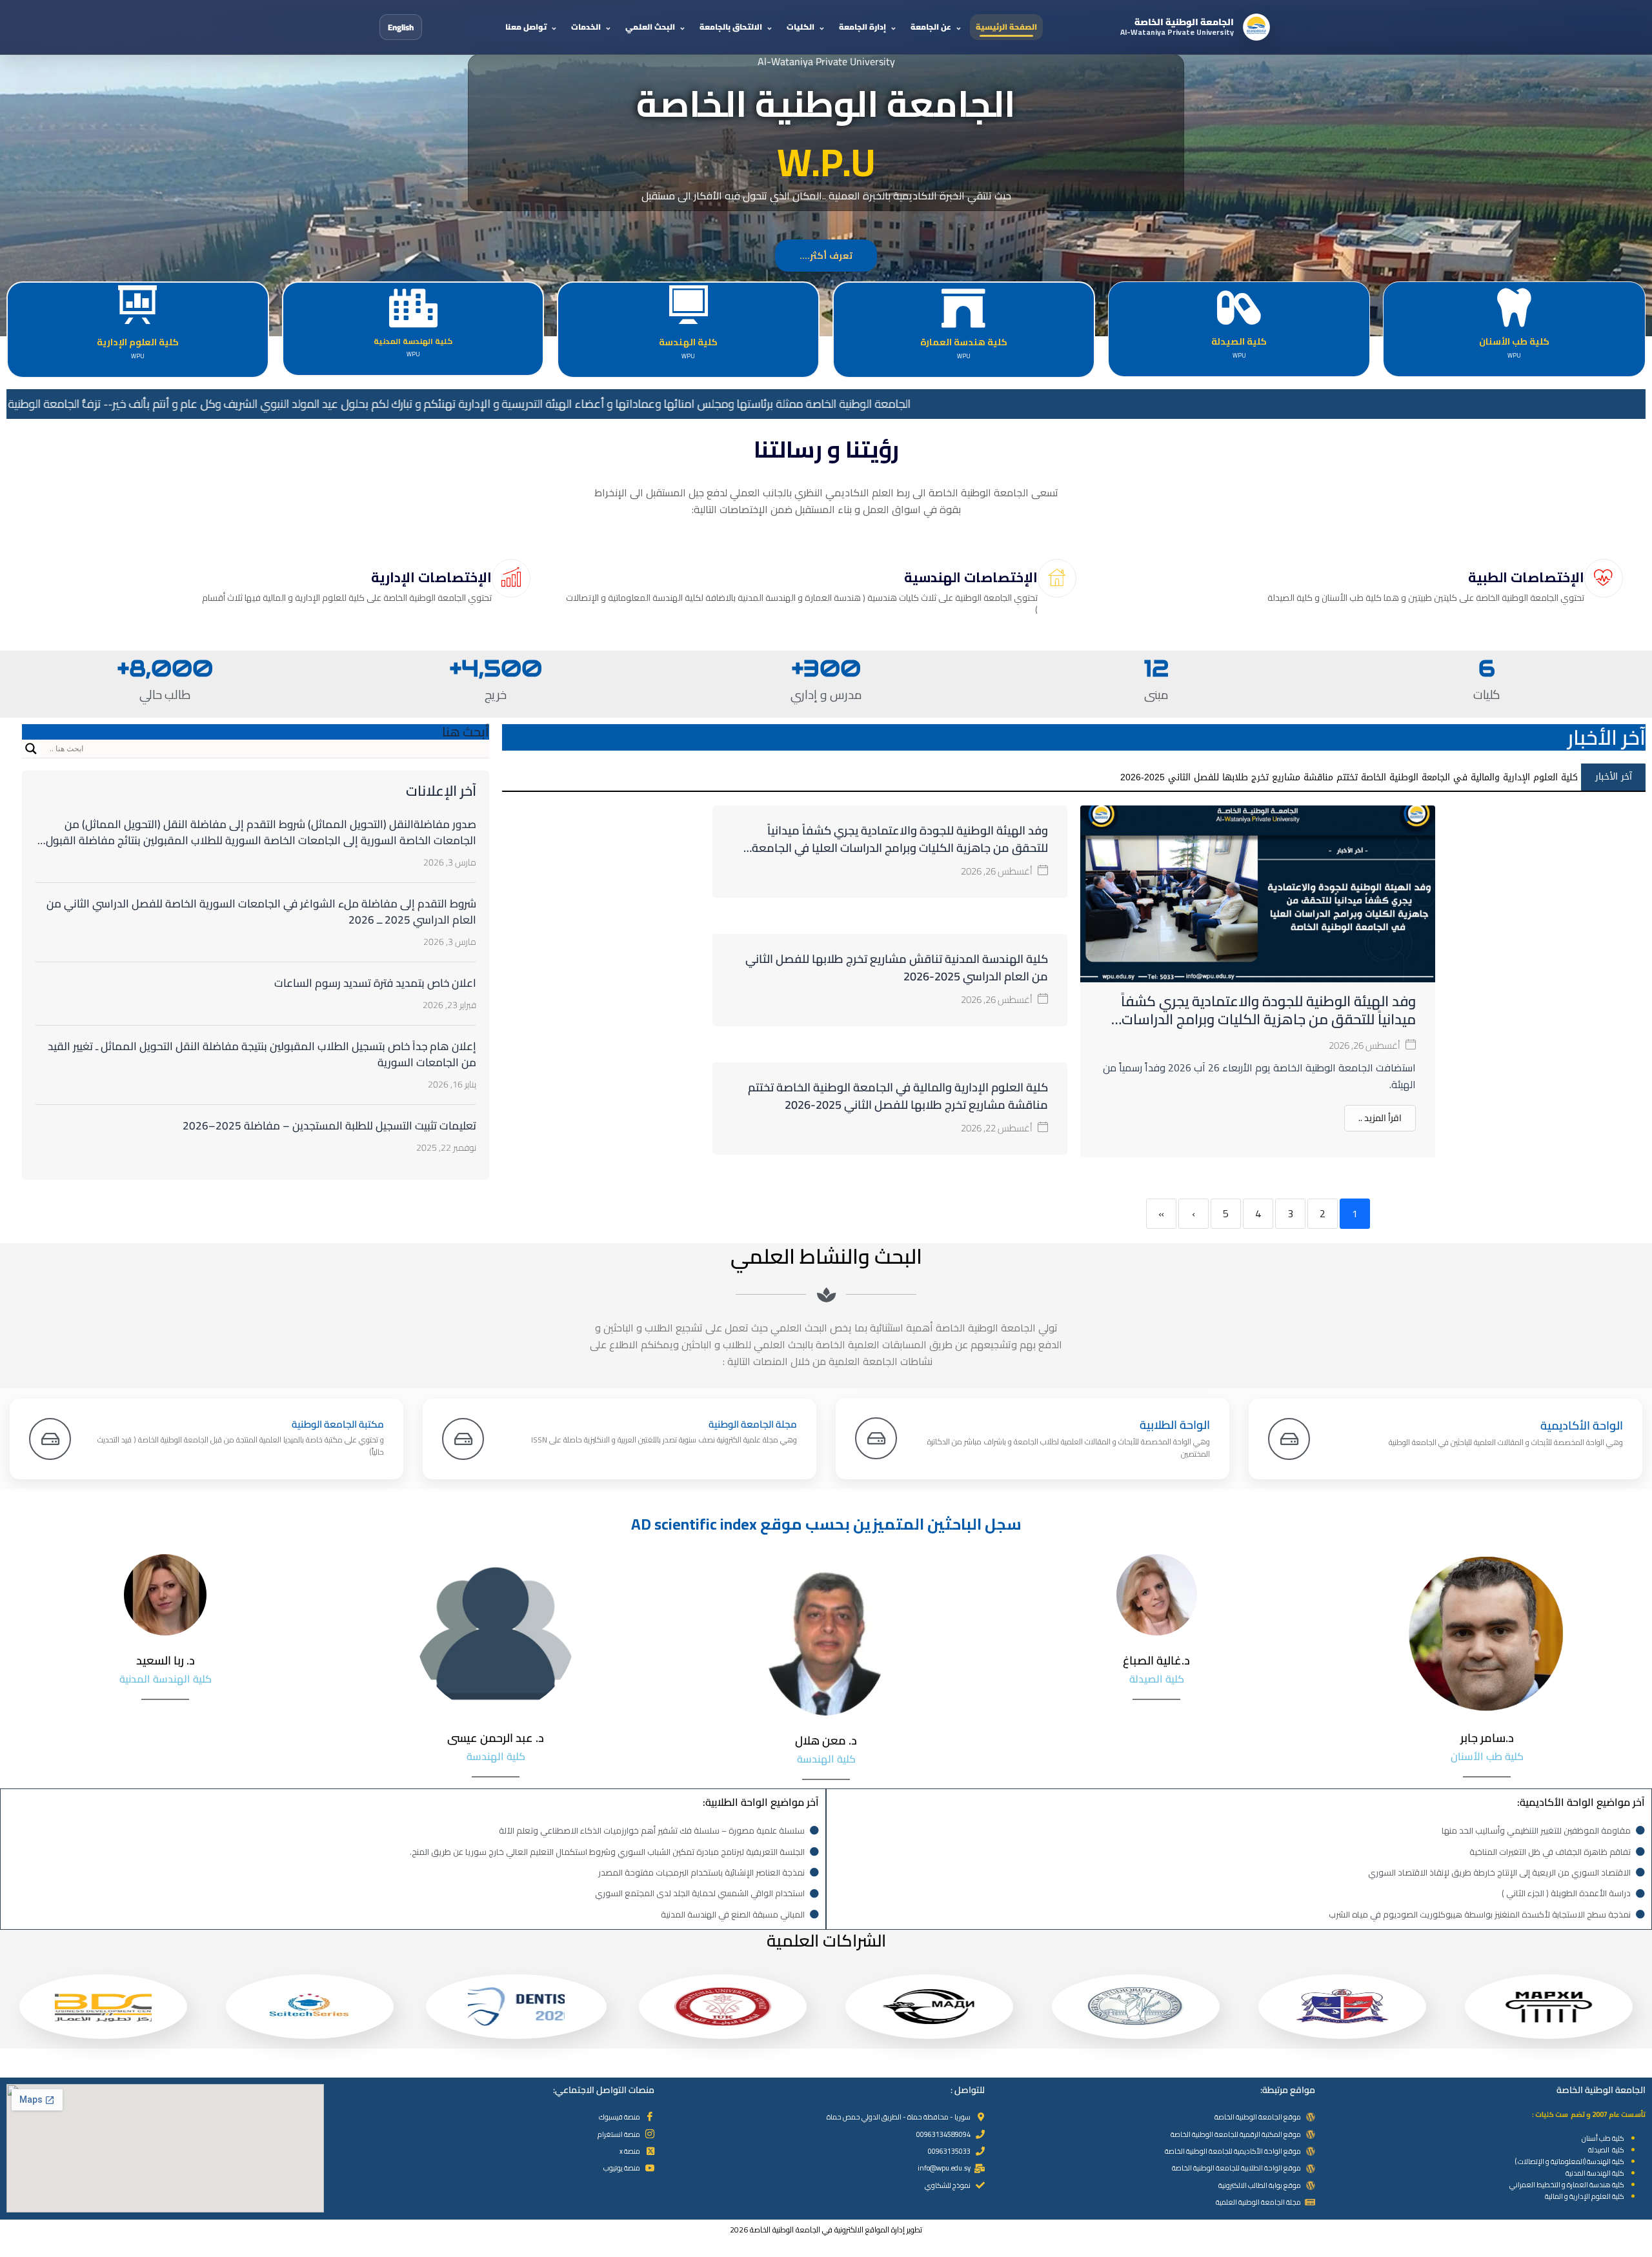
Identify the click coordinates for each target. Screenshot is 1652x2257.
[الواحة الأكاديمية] (1289, 1439)
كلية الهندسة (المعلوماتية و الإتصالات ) (1570, 2161)
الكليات (801, 27)
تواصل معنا (526, 27)
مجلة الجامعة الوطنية (753, 1424)
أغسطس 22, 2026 (997, 1128)
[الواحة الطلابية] (876, 1438)
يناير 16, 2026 (452, 1084)
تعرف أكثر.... (826, 256)
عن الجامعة (931, 27)
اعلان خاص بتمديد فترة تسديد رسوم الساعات (375, 983)
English (401, 27)
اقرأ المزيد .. (1380, 1118)
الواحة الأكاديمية (1582, 1425)
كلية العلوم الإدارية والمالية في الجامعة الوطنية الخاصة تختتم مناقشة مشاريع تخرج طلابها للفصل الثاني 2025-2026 (898, 1096)
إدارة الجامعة (862, 27)
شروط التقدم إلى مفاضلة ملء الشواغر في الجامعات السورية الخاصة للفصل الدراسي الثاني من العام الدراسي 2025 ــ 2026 (261, 912)
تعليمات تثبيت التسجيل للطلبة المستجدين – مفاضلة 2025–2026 (329, 1126)
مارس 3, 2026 (450, 862)
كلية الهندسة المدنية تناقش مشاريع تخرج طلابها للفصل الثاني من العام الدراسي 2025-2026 (897, 967)
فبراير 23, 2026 (449, 1005)
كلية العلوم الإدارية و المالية (1584, 2196)
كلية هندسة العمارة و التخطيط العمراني (1567, 2185)
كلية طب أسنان (1603, 2138)
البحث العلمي (650, 27)
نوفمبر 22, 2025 (446, 1148)
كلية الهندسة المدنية (1595, 2173)
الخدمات (586, 27)
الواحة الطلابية (1175, 1425)
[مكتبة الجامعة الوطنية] (50, 1439)
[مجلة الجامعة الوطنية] (463, 1439)
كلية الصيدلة (1606, 2150)
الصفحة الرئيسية (1006, 27)
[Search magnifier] (31, 749)
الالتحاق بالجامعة (731, 27)
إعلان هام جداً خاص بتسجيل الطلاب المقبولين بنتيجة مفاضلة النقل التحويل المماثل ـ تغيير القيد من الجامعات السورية (262, 1054)
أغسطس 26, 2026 (1365, 1045)
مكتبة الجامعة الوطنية (338, 1424)
